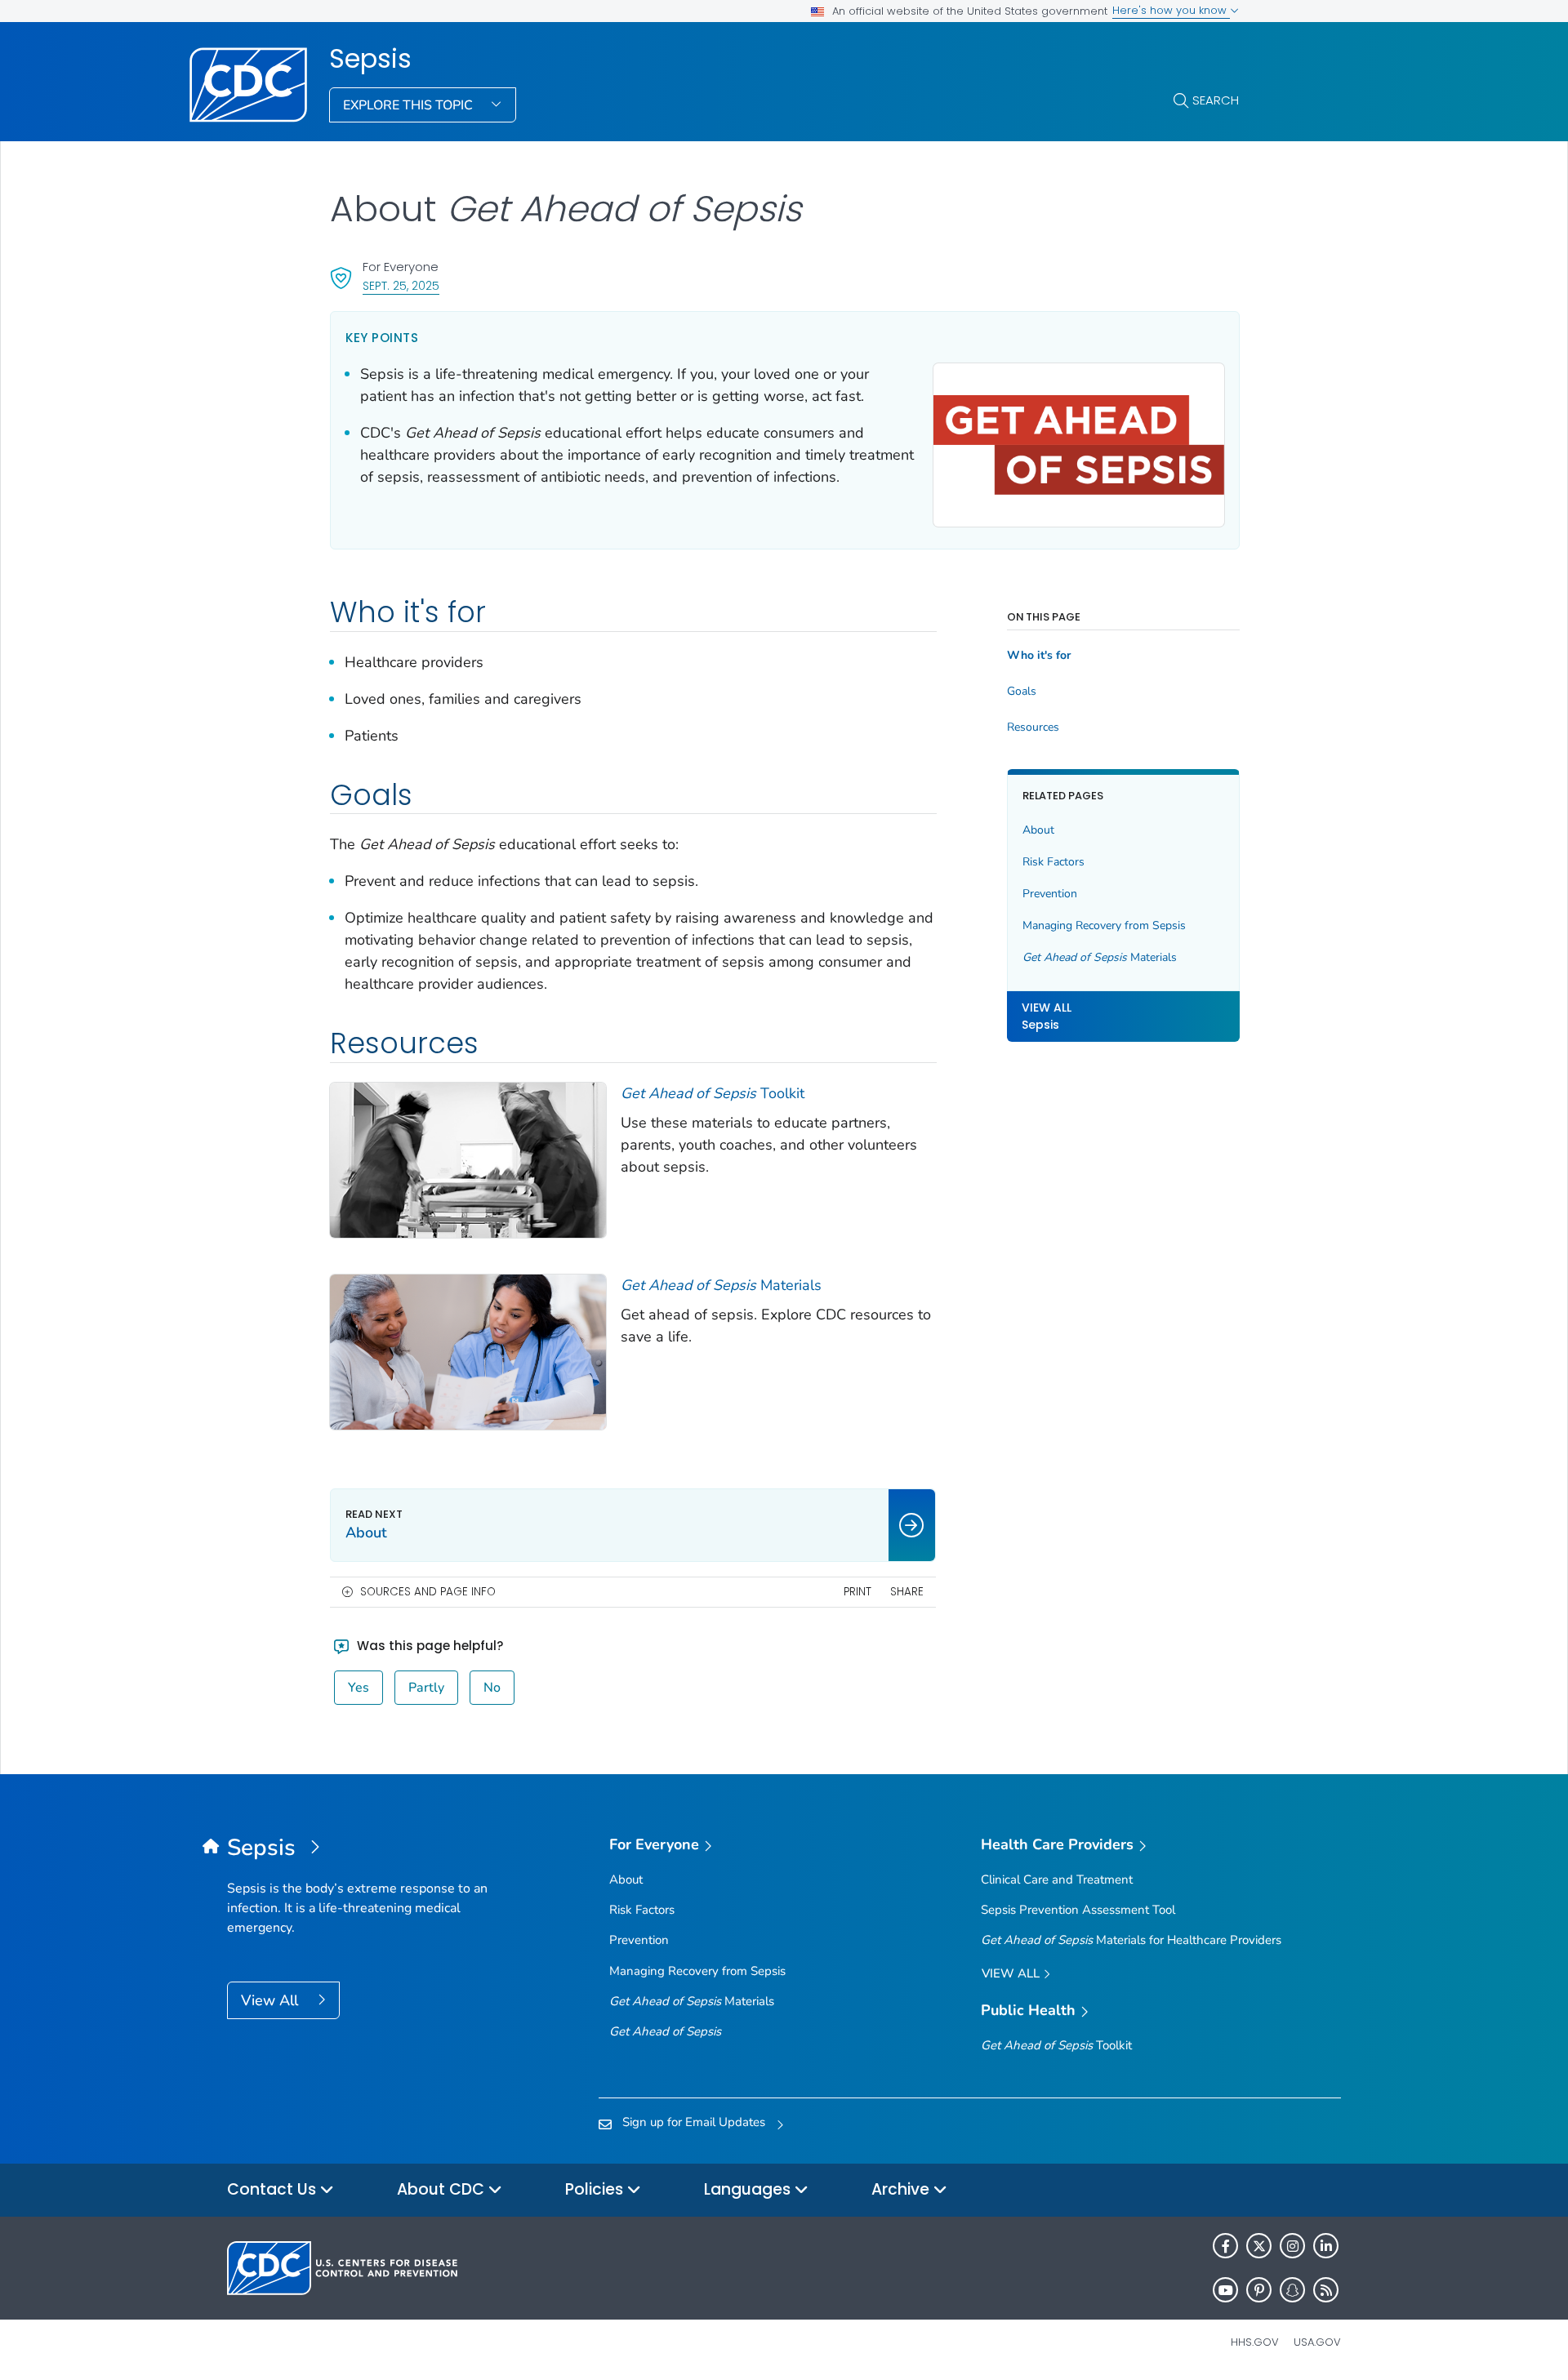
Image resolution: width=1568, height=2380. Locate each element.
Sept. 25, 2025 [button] (401, 285)
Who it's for (1039, 656)
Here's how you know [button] (1171, 10)
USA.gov (1317, 2342)
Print (857, 1592)
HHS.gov (1255, 2342)
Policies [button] (596, 2189)
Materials (721, 1285)
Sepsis (370, 59)
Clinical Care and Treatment (1057, 1880)
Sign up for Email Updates (694, 2122)
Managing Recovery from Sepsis (1104, 925)
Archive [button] (902, 2189)
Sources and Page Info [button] (428, 1592)
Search (1216, 100)
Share (907, 1592)
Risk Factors (1053, 862)
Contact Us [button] (274, 2189)
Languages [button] (749, 2189)
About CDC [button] (443, 2189)
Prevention (1050, 894)
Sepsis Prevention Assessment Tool (1078, 1910)
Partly (426, 1688)
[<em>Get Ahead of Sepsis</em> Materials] (468, 1350)
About (1038, 830)
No (492, 1688)
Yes (359, 1688)
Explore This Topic (410, 105)
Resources (1033, 727)
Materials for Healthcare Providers (1131, 1940)
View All (272, 2000)
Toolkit (713, 1093)
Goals (1022, 692)
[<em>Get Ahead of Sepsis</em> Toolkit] (468, 1159)
